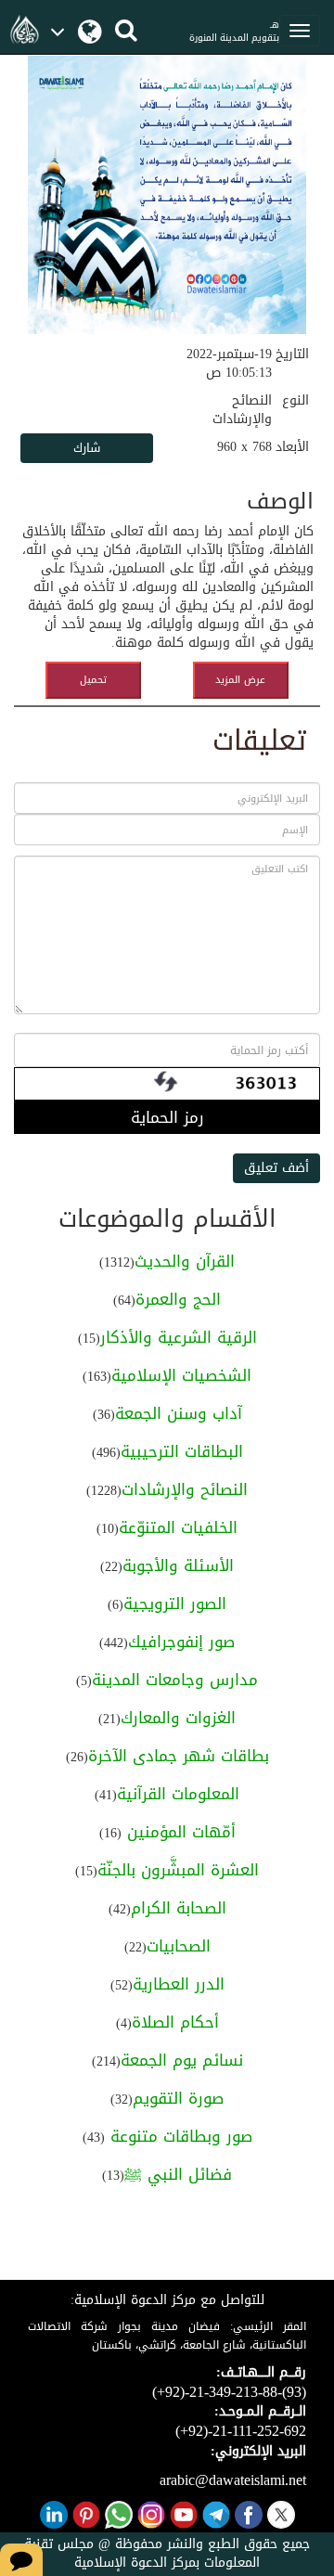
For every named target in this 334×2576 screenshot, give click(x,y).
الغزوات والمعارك (178, 1718)
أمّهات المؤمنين (179, 1832)
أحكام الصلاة (175, 2022)
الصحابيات (179, 1946)
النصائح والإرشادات (185, 1489)
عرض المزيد (240, 680)
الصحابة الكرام (179, 1908)
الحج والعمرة (178, 1299)
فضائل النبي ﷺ (178, 2174)
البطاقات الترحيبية (182, 1451)
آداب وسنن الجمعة (179, 1413)
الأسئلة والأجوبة (178, 1565)
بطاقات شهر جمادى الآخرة (179, 1756)
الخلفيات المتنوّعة (178, 1527)
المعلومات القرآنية (178, 1794)
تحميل (93, 680)
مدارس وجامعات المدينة (175, 1680)
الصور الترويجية (175, 1604)
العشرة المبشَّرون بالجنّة (178, 1870)
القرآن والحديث (185, 1261)
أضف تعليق (276, 1168)
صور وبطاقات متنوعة (179, 2136)
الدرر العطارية (179, 1984)
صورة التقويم (178, 2098)
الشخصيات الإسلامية (181, 1375)
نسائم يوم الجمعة (182, 2060)
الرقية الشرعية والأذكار (179, 1337)
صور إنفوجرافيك (181, 1642)
